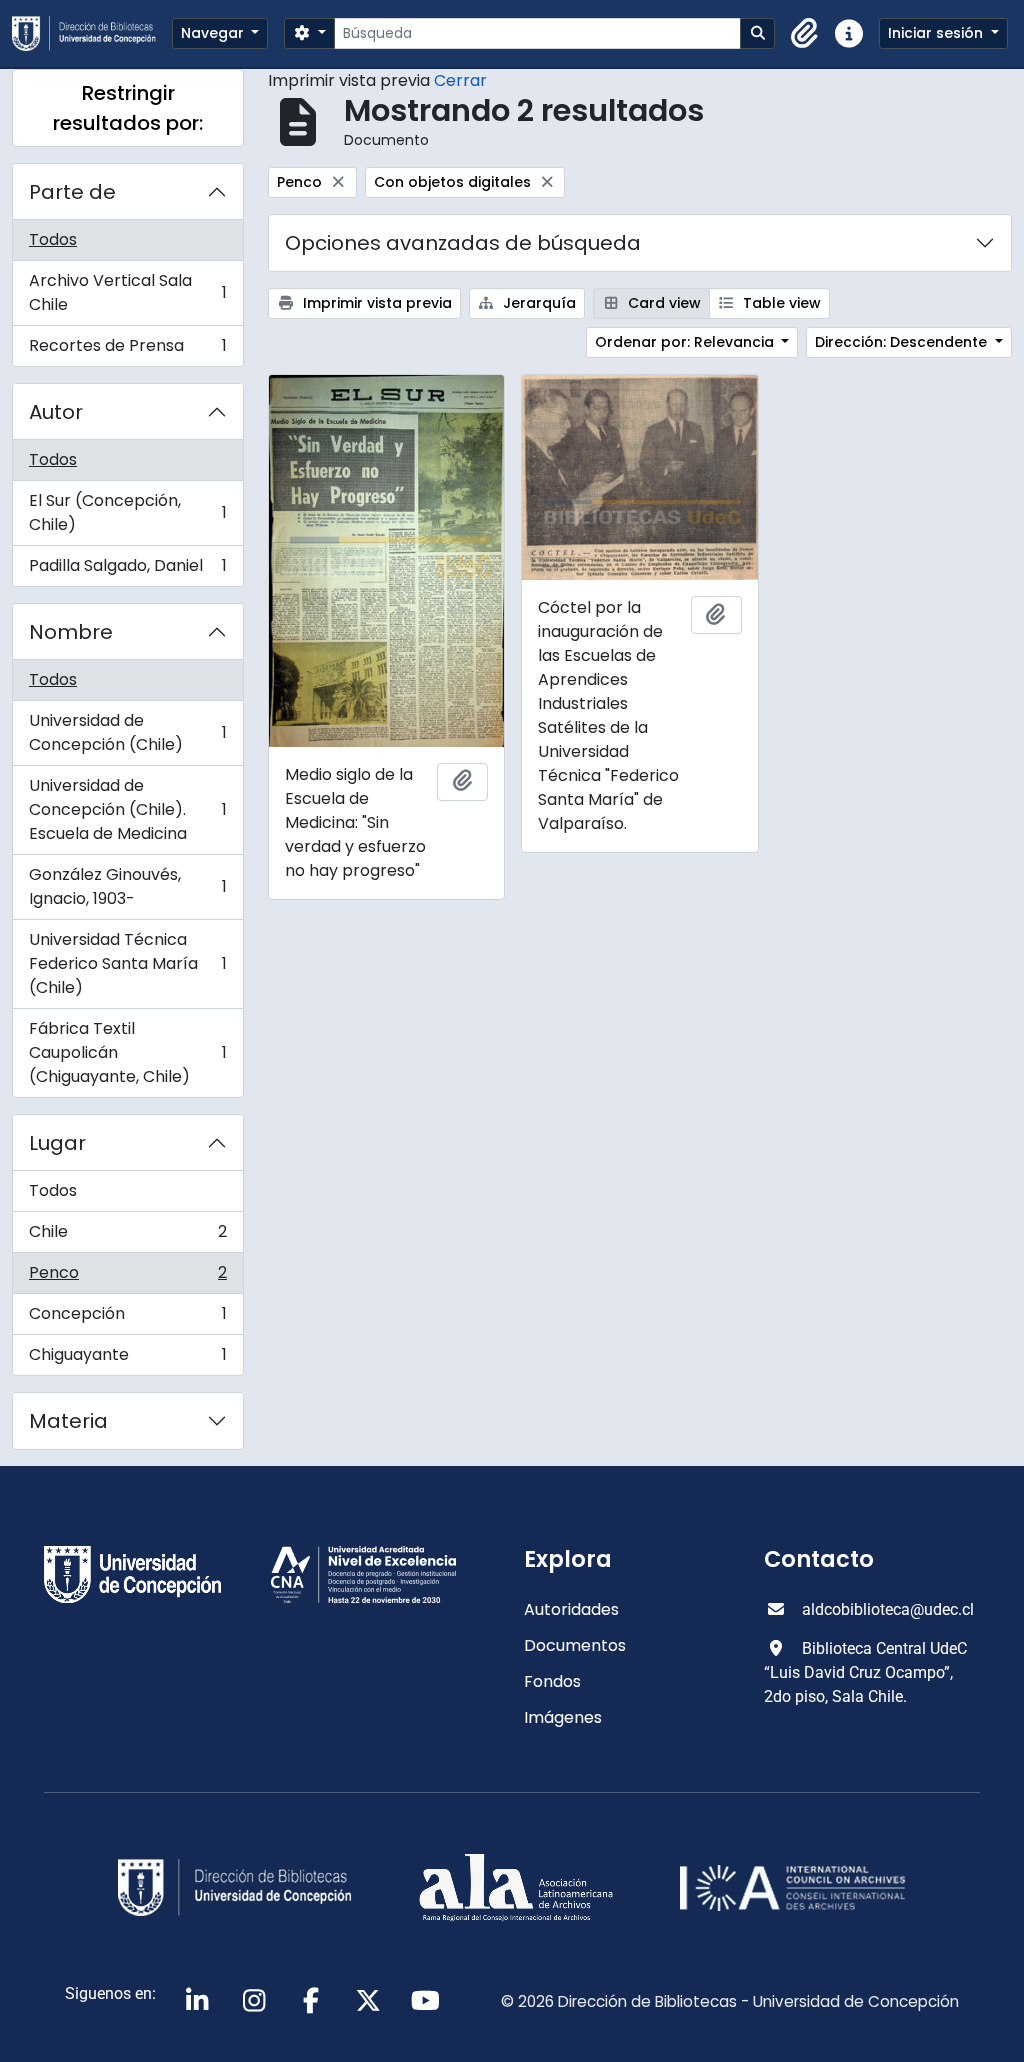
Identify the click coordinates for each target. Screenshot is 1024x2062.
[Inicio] (92, 33)
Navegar (214, 33)
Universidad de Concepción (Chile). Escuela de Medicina (127, 809)
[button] (805, 34)
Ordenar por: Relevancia (686, 342)
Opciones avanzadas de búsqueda (463, 243)
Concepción (127, 1318)
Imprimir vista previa (375, 303)
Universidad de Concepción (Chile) (127, 732)
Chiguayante (127, 1359)
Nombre (71, 632)
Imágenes (563, 1717)
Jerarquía (537, 303)
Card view (662, 303)
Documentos (575, 1645)
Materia (68, 1421)
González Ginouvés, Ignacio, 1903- (127, 886)
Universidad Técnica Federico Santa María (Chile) (127, 963)
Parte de (72, 192)
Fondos (552, 1681)
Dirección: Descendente (903, 342)
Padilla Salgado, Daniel (127, 570)
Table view (780, 303)
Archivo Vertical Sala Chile (127, 292)
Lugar (57, 1143)
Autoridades (571, 1609)
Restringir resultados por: (128, 108)
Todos (53, 239)
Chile (127, 1236)
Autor (56, 412)
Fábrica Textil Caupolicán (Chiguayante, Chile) (127, 1052)
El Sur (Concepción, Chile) (127, 512)
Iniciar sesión (937, 33)
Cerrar (460, 80)
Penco (127, 1277)
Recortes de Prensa (127, 350)
